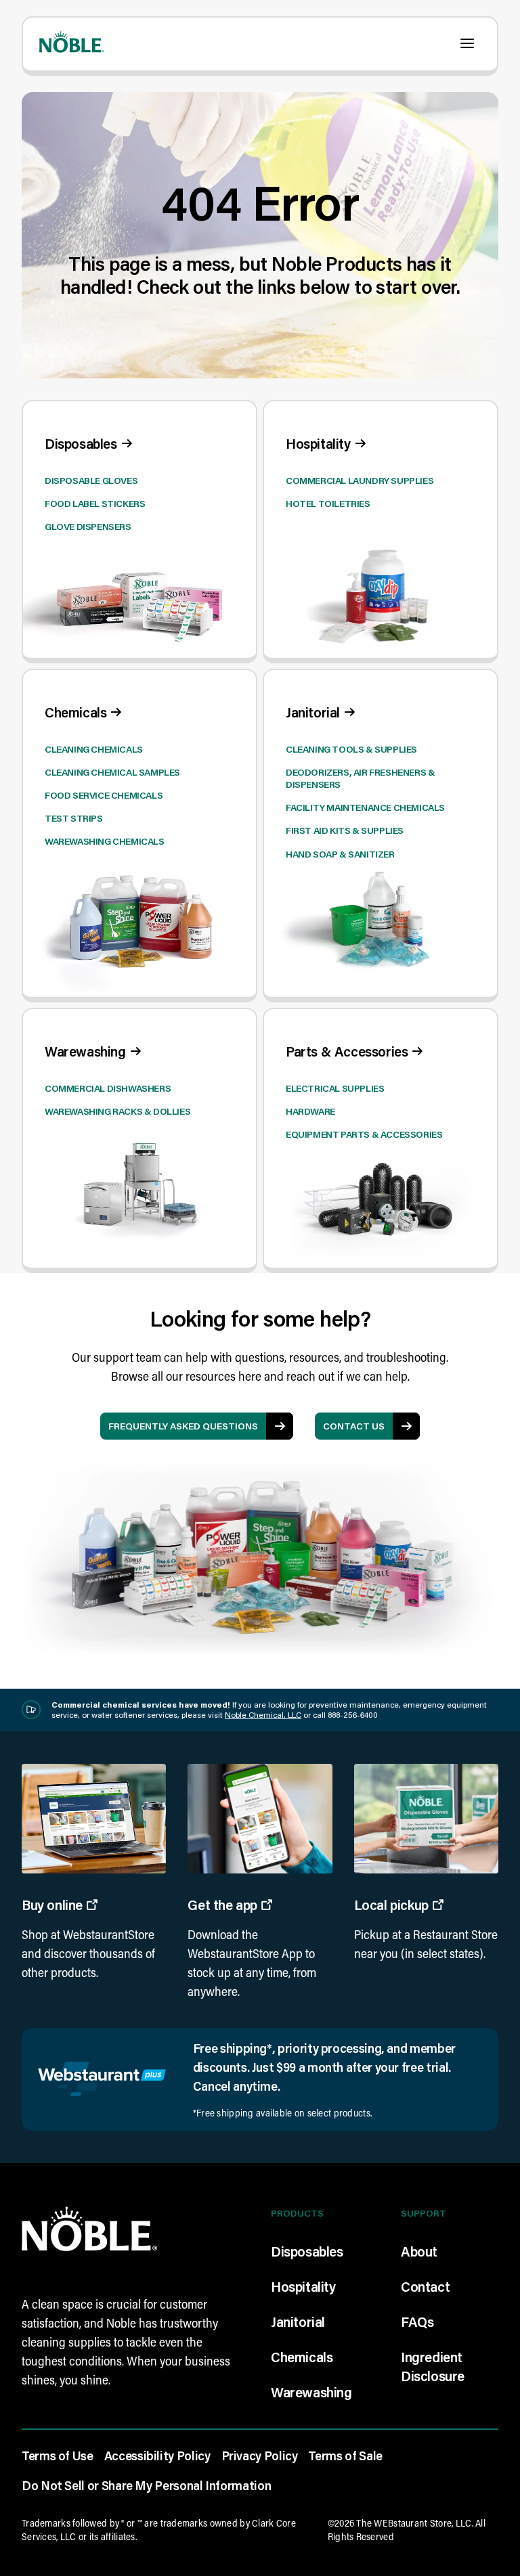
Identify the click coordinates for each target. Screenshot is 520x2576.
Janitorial (298, 2322)
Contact (425, 2286)
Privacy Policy (260, 2456)
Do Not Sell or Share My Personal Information (146, 2485)
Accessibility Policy (157, 2456)
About (419, 2251)
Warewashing (311, 2392)
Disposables (307, 2251)
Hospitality (303, 2286)
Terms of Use (58, 2456)
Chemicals (302, 2357)
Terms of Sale (345, 2456)
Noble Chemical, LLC (263, 1715)
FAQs (417, 2322)
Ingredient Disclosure (433, 2366)
